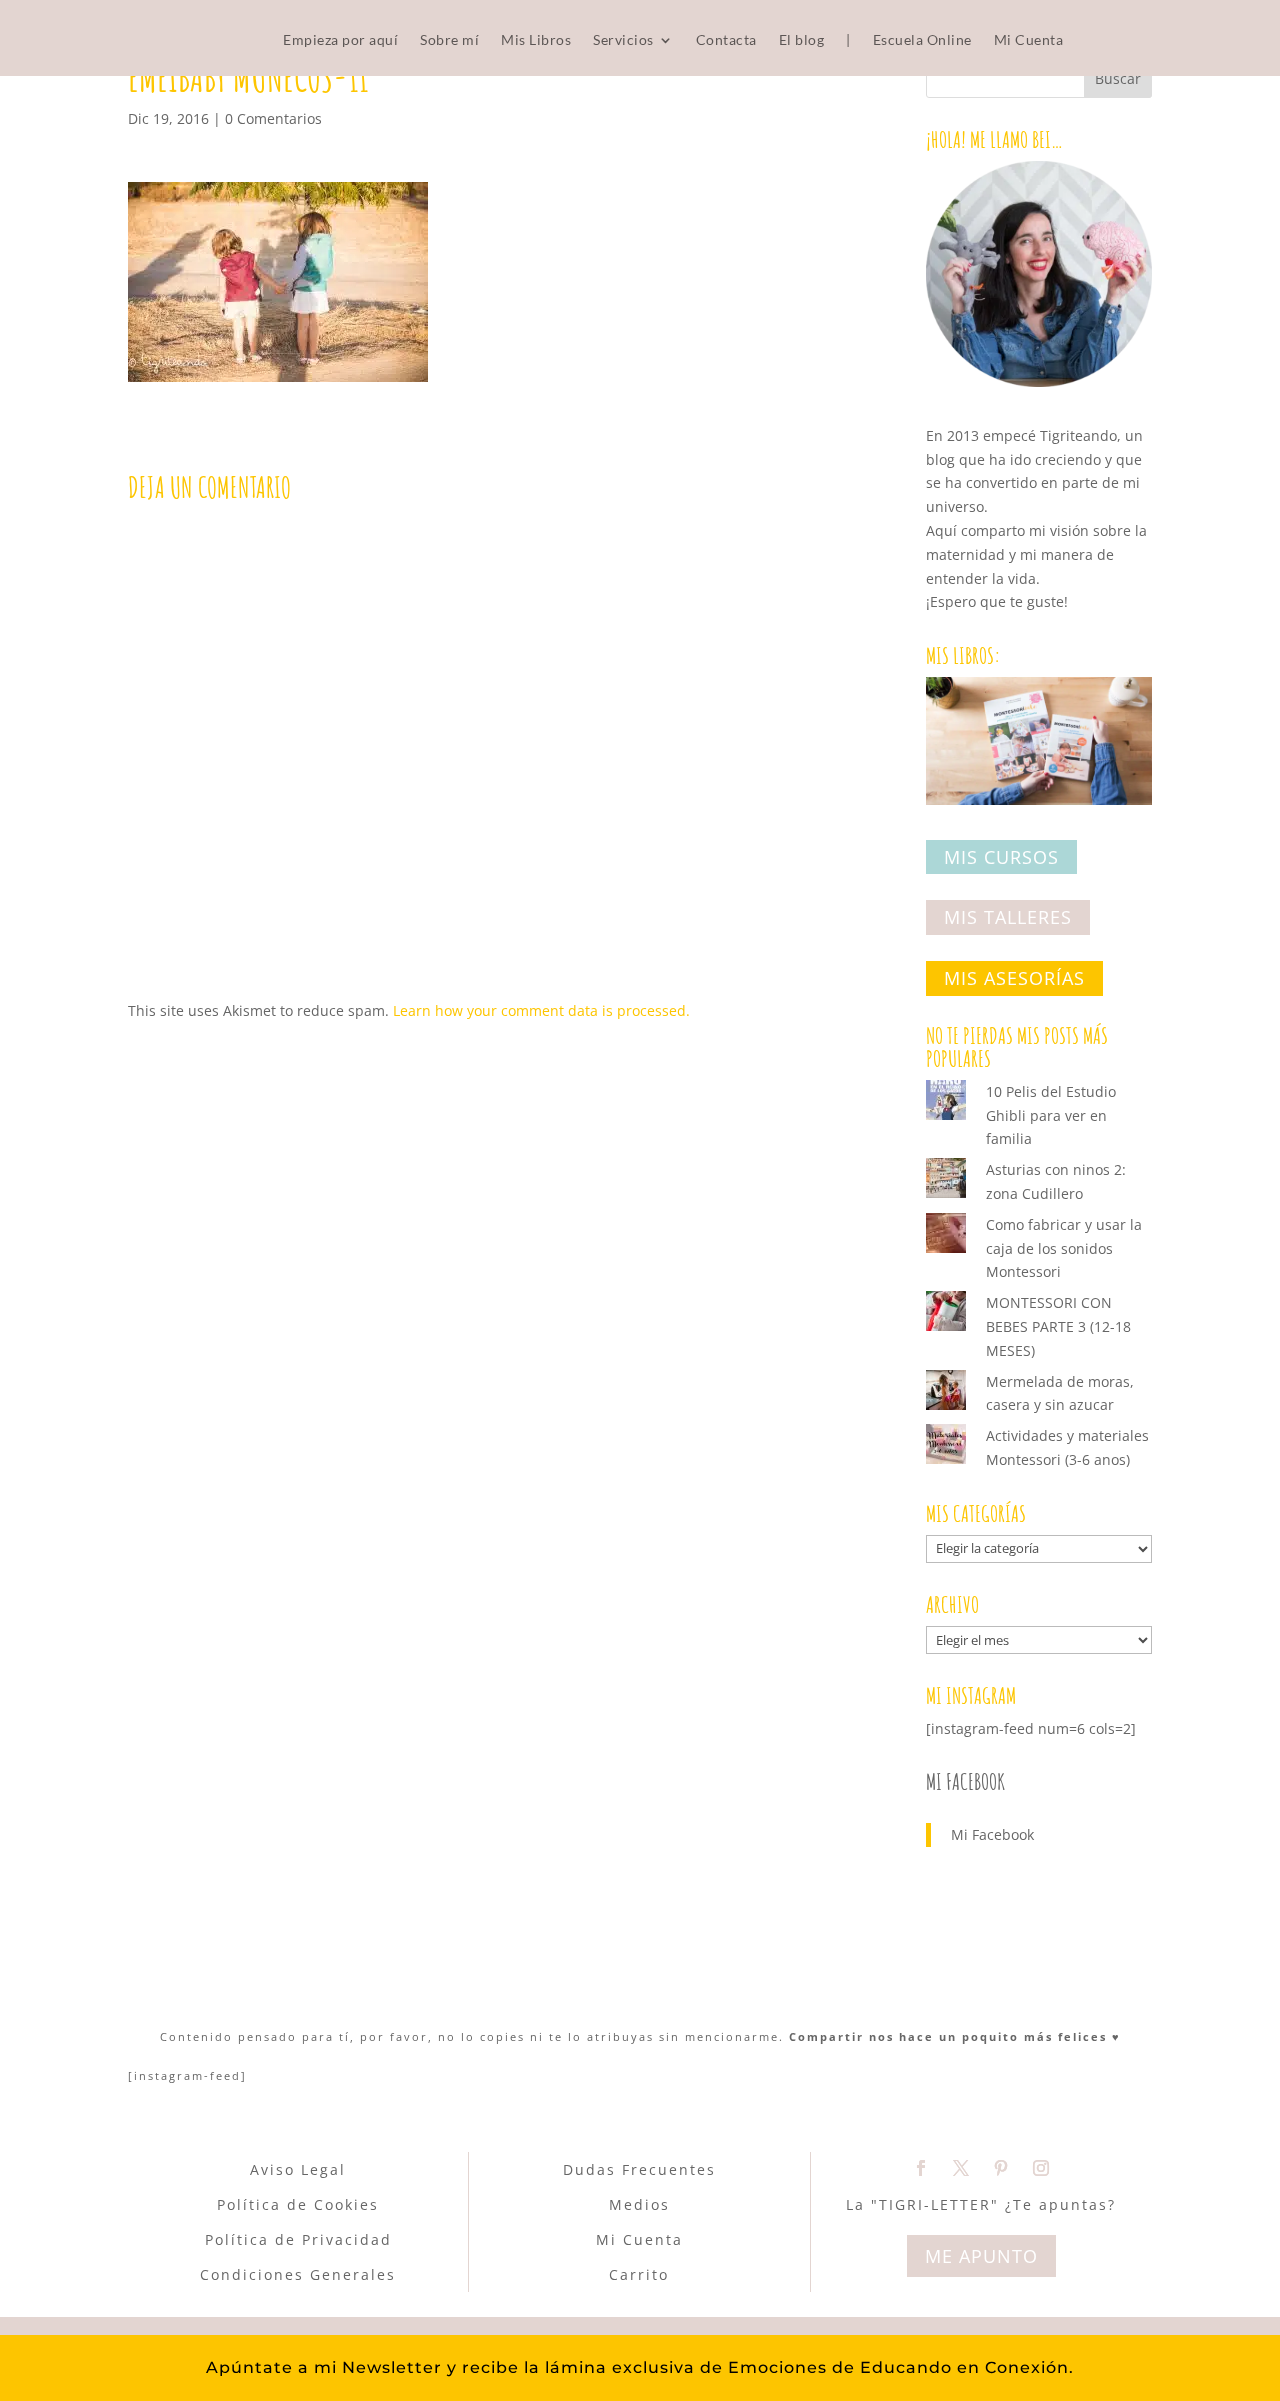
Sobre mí (449, 40)
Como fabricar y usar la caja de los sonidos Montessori (1064, 1248)
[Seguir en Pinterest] (1001, 2168)
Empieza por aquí (340, 40)
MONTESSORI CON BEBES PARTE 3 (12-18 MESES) (1058, 1326)
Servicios (623, 40)
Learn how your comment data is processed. (541, 1010)
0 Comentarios (273, 118)
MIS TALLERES (1008, 918)
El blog (802, 40)
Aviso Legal (298, 2169)
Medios (639, 2204)
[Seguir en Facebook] (921, 2168)
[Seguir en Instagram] (1041, 2168)
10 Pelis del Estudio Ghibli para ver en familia (1051, 1115)
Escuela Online (922, 40)
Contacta (726, 40)
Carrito (639, 2274)
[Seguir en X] (961, 2168)
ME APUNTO (981, 2256)
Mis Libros (536, 40)
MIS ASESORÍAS (1014, 978)
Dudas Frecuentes (639, 2169)
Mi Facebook (965, 1781)
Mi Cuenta (1029, 40)
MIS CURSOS (1001, 857)
